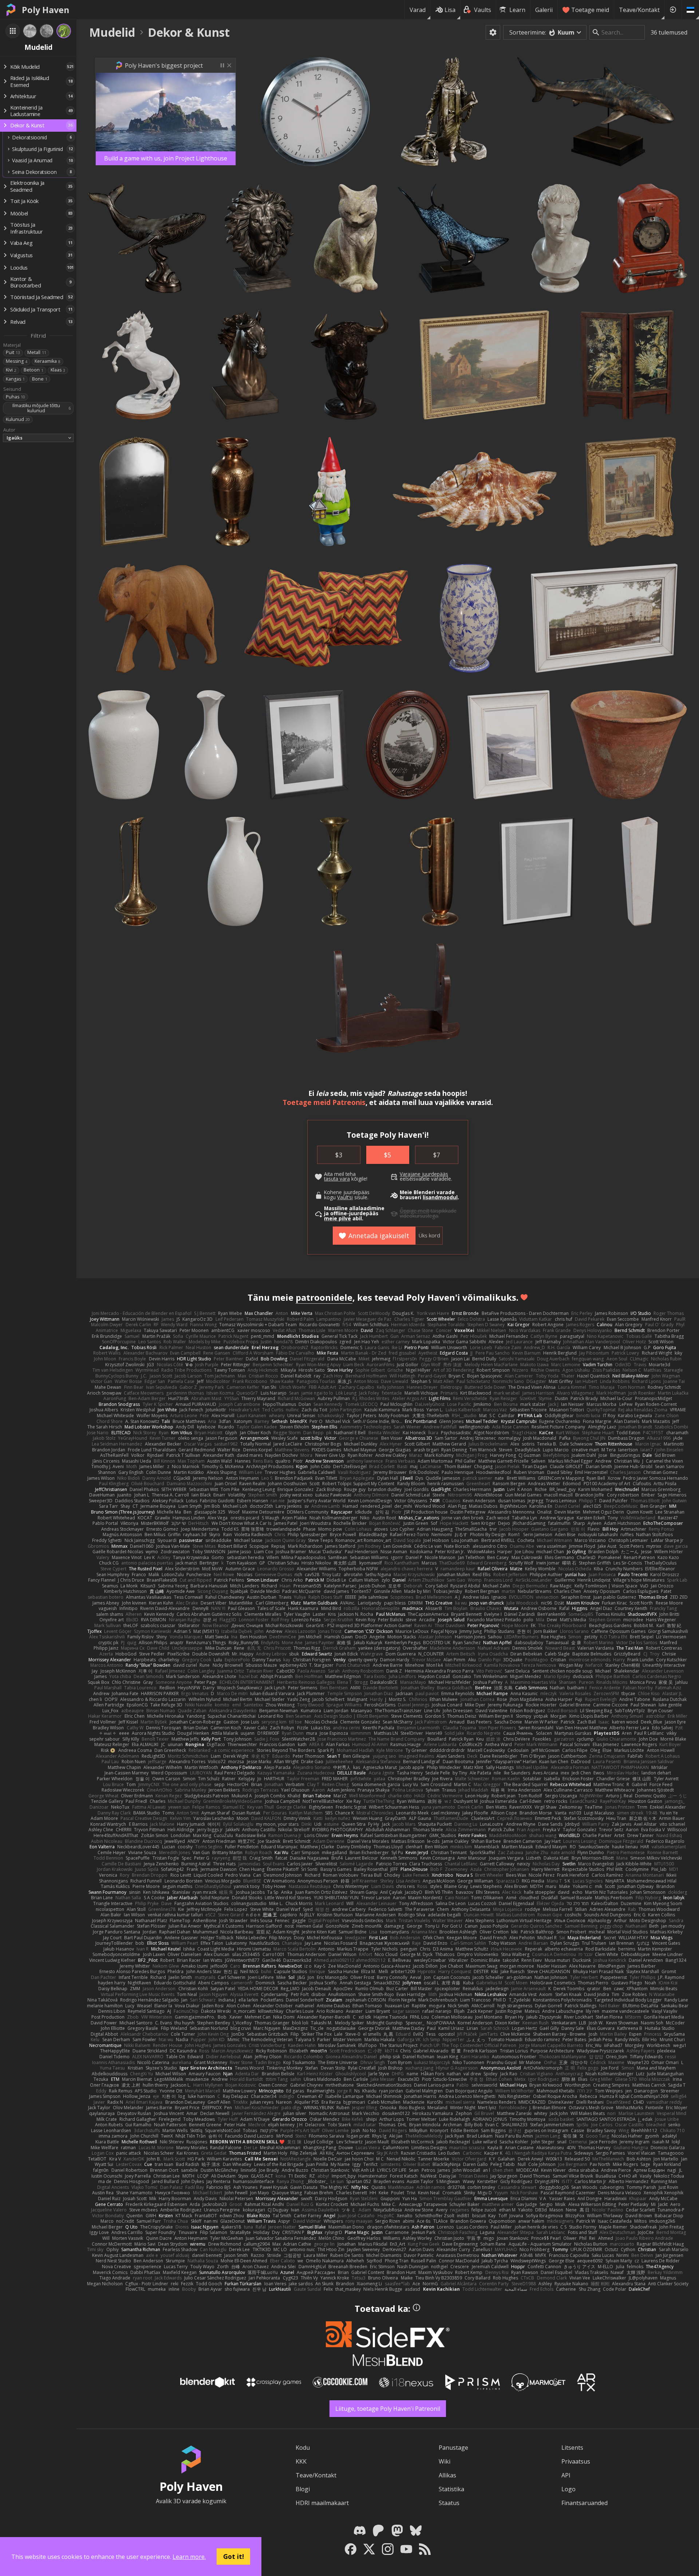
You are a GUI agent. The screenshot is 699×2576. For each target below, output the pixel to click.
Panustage (453, 2448)
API (566, 2475)
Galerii (544, 10)
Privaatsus (576, 2461)
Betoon (33, 370)
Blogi (303, 2489)
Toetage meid (590, 10)
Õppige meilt (414, 1211)
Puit (13, 352)
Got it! (234, 2556)
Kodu (303, 2448)
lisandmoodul (440, 1197)
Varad (418, 10)
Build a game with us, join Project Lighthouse (166, 158)
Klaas (58, 370)
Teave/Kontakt (639, 10)
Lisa (450, 10)
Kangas (15, 379)
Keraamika (48, 361)
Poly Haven (46, 10)
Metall (37, 352)
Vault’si (345, 1197)
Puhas (15, 397)
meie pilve (337, 1219)
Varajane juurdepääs (424, 1174)
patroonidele (324, 1297)
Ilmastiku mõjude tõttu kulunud (42, 408)
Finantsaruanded (585, 2503)
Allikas (447, 2475)
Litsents (572, 2448)
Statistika (451, 2489)
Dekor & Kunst (189, 32)
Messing (17, 361)
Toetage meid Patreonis (324, 1102)
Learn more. (189, 2557)
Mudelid (112, 32)
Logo (568, 2489)
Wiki (445, 2461)
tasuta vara (337, 1179)
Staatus (449, 2503)
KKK (301, 2461)
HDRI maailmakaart (322, 2503)
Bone (40, 379)
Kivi (11, 370)
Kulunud (18, 419)
